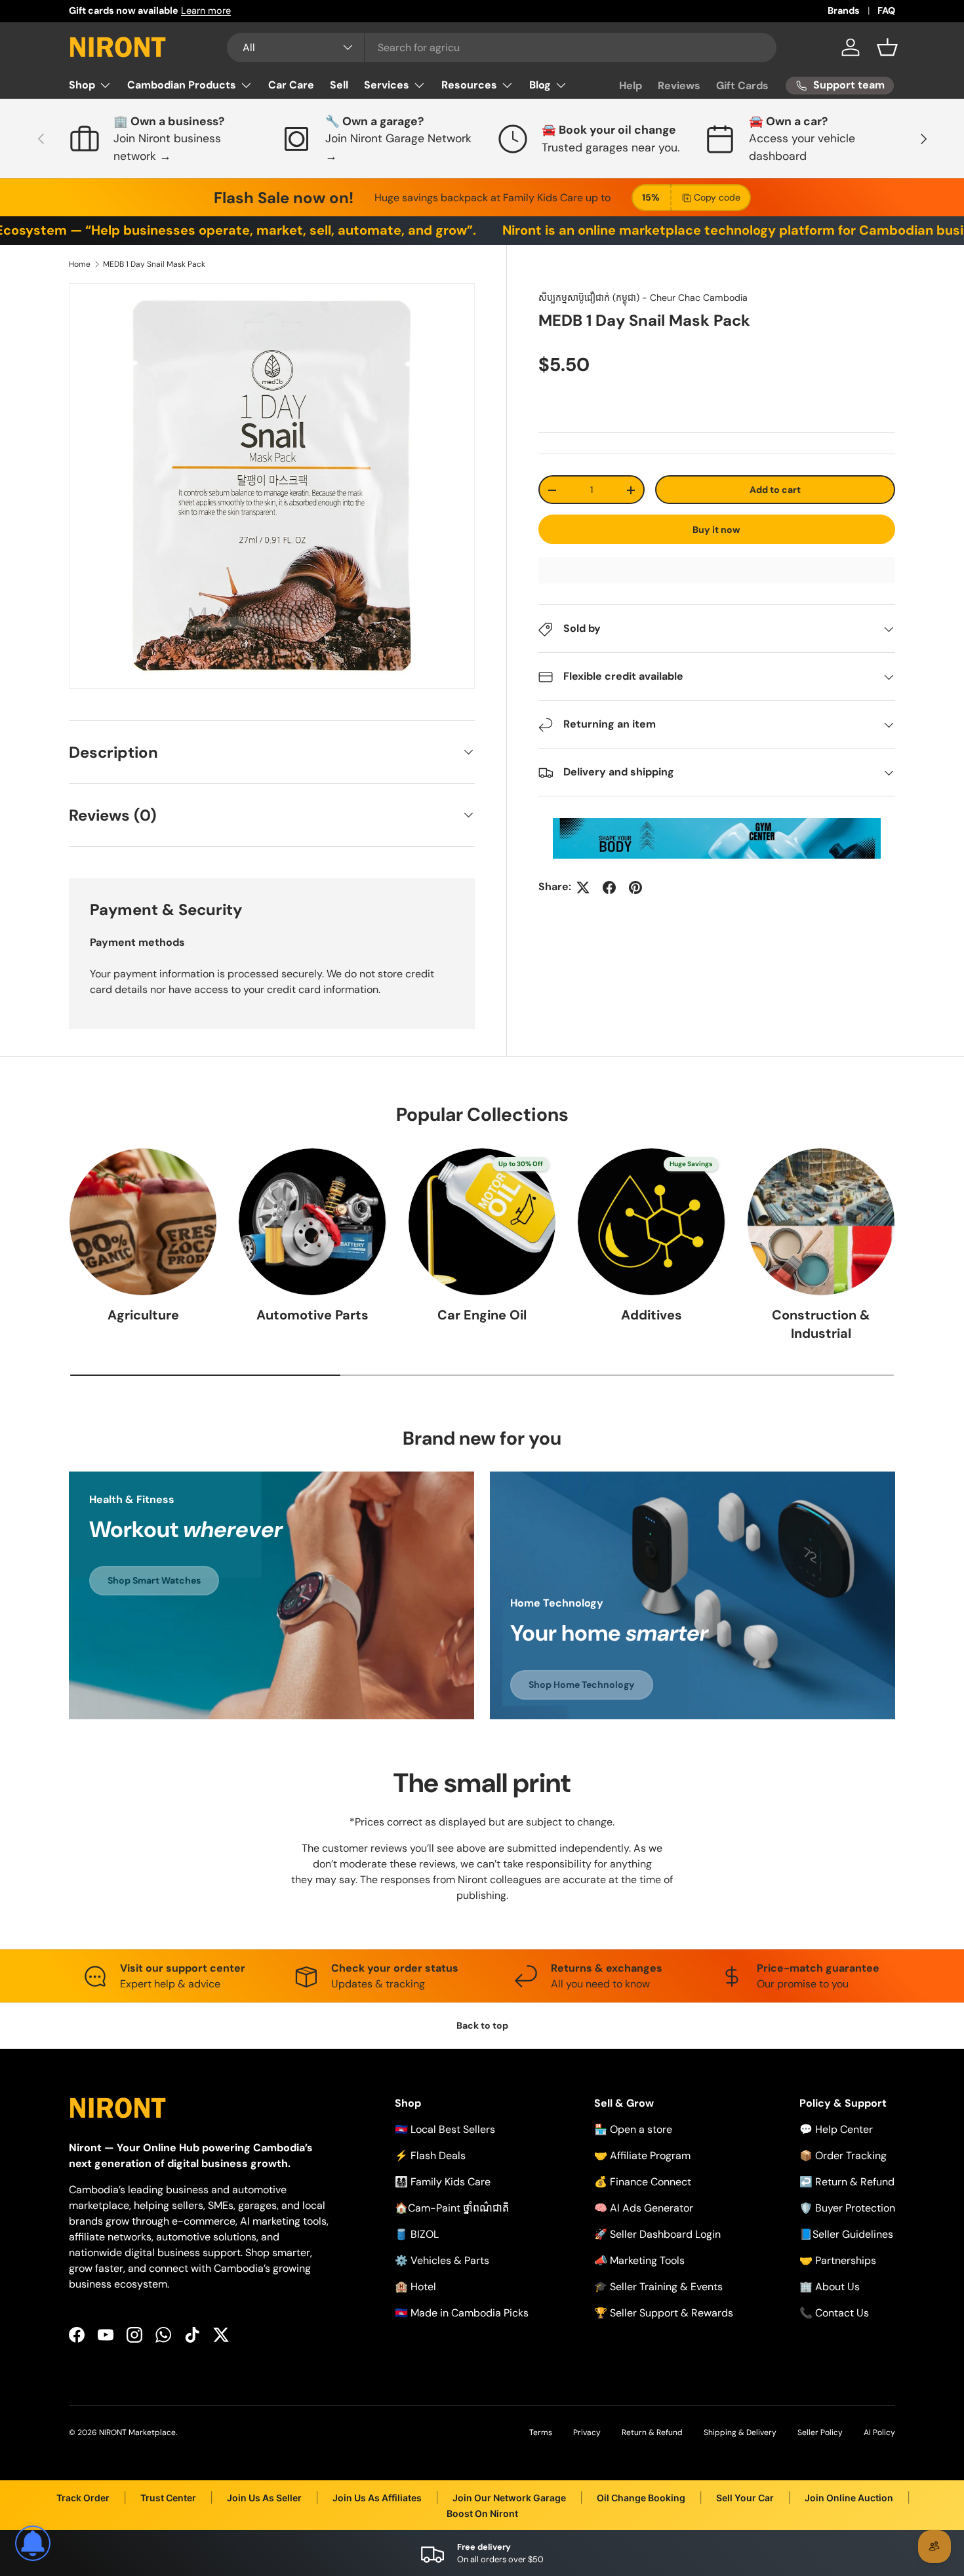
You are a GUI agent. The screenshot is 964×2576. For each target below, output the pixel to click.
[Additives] (651, 1222)
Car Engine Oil (482, 1316)
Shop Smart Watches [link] (154, 1581)
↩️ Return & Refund (847, 2182)
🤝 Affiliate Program (642, 2156)
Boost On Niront (482, 2513)
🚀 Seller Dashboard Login (657, 2234)
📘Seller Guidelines (846, 2234)
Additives (652, 1316)
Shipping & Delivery (740, 2432)
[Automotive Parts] (312, 1222)
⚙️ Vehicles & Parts (442, 2260)
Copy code (717, 197)
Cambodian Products (182, 85)
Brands (844, 10)
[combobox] (502, 48)
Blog (540, 85)
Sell (339, 85)
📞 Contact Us (834, 2313)
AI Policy (879, 2432)
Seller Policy (820, 2432)
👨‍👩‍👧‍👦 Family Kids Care (443, 2182)
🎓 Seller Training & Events (658, 2287)
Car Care (291, 85)
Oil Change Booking (641, 2498)
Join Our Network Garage (509, 2498)
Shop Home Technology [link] (582, 1684)
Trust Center (168, 2498)
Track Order (83, 2498)
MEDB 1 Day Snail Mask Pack (154, 264)
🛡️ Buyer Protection (847, 2208)
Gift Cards (742, 86)
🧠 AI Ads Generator (644, 2208)
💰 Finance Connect (643, 2182)
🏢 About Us (830, 2287)
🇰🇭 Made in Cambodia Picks (462, 2313)
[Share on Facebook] (609, 888)
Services (387, 85)
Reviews (679, 86)
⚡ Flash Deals (430, 2156)
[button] (887, 47)
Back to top (482, 2025)
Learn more (206, 10)
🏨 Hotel (415, 2287)
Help (631, 86)
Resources (469, 85)
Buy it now (716, 530)
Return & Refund (652, 2432)
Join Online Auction (849, 2498)
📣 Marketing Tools (639, 2260)
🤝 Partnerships (838, 2260)
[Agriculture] (143, 1222)
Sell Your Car (745, 2498)
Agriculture (143, 1316)
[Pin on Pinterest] (635, 888)
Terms (541, 2432)
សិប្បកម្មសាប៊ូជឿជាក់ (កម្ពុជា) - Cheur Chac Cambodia (643, 298)
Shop (82, 85)
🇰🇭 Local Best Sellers (445, 2129)
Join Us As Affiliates (377, 2498)
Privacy (587, 2432)
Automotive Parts (312, 1316)
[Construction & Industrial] (821, 1222)
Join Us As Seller (264, 2498)
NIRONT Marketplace (137, 2432)
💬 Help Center (836, 2129)
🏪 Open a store (633, 2129)
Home (80, 264)
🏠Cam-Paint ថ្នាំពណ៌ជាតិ (452, 2208)
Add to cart (775, 490)
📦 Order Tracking (843, 2156)
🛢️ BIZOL (417, 2234)
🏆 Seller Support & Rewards (664, 2313)
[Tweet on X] (583, 888)
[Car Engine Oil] (482, 1222)
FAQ (886, 10)
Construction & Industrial (821, 1325)
